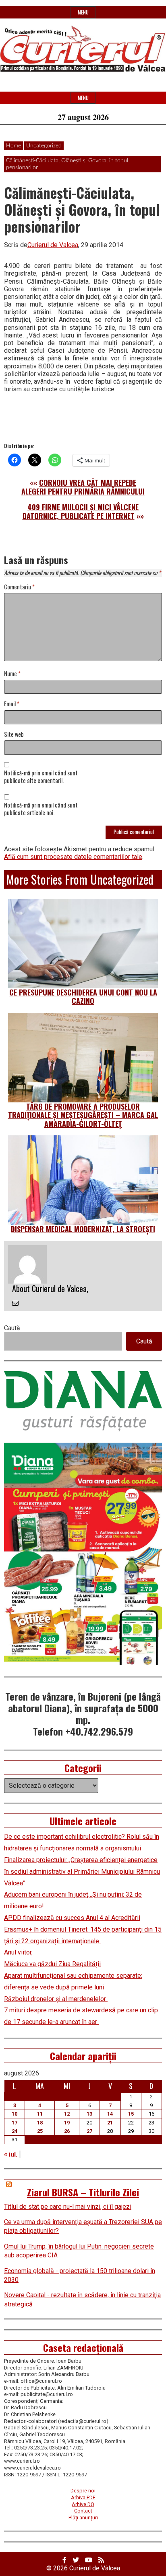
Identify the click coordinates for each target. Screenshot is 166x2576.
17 (15, 2123)
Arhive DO (83, 2504)
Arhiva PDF (83, 2497)
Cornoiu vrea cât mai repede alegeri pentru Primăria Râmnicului (83, 487)
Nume (12, 674)
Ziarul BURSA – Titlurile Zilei (83, 2192)
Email (12, 704)
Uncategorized (44, 146)
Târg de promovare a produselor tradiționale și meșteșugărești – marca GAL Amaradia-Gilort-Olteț (83, 1115)
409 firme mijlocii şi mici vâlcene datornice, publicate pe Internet (81, 511)
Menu (83, 12)
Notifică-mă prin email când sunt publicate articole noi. (41, 809)
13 (89, 2114)
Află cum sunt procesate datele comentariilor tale (73, 857)
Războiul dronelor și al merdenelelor (56, 1999)
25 (40, 2131)
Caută (12, 1328)
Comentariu (19, 587)
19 (67, 2123)
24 (15, 2131)
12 (67, 2114)
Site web (14, 735)
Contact (83, 2511)
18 (40, 2123)
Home (13, 146)
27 (89, 2131)
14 (110, 2114)
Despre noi (83, 2491)
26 (67, 2131)
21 (110, 2123)
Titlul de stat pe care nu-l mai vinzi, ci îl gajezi (68, 2207)
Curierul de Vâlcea (95, 2568)
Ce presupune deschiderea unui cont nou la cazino (83, 997)
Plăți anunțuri (83, 2518)
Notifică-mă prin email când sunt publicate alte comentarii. (41, 777)
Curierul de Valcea (53, 245)
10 (15, 2114)
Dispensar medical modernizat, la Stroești (83, 1229)
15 (131, 2114)
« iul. (11, 2154)
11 (40, 2114)
